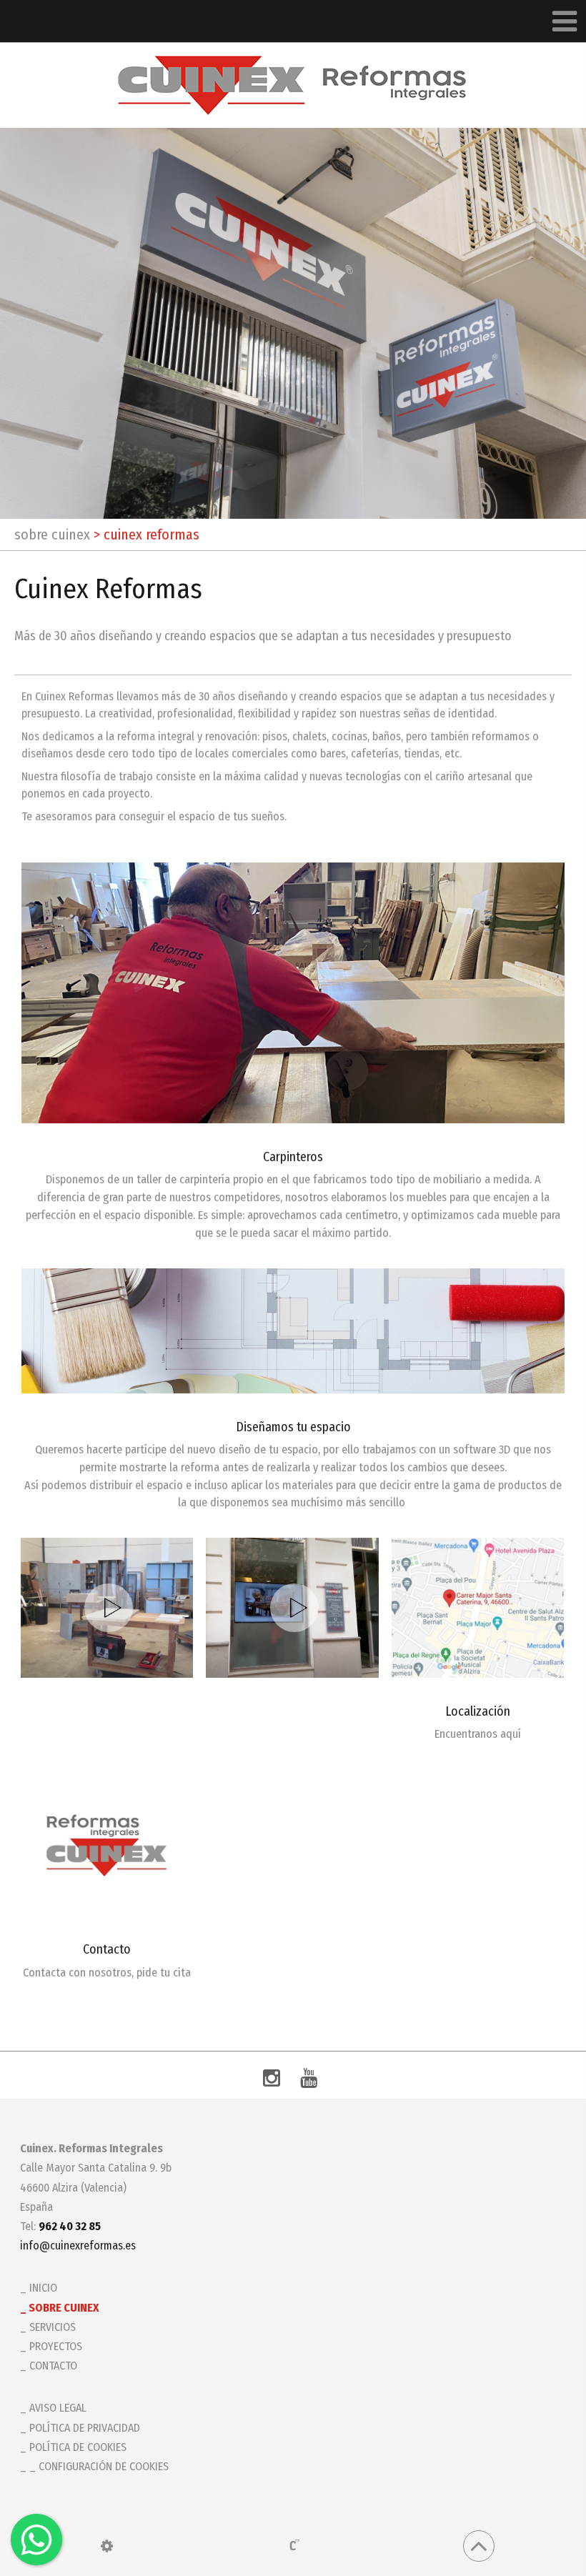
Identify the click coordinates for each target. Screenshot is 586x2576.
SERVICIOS (53, 2327)
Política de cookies (78, 2447)
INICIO (43, 2288)
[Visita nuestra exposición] (292, 1608)
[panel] (107, 2546)
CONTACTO (53, 2366)
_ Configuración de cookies (99, 2466)
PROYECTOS (56, 2346)
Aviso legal (58, 2408)
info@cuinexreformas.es (78, 2246)
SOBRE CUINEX (52, 534)
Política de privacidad (85, 2428)
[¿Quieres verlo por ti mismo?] (107, 1608)
